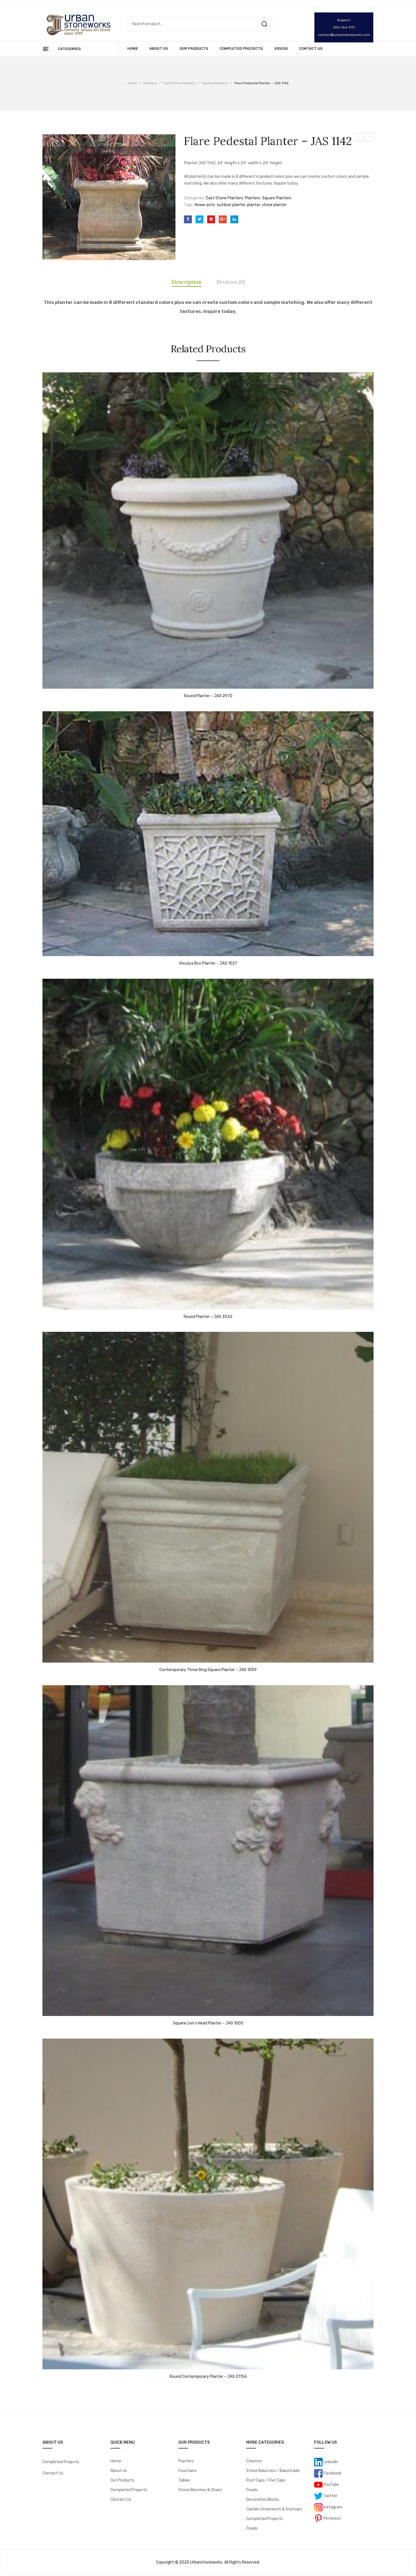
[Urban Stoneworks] (78, 24)
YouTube (331, 2484)
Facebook (332, 2473)
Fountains (187, 2471)
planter (254, 205)
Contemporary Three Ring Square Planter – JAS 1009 (208, 1670)
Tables (184, 2480)
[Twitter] (200, 219)
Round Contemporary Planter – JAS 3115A (208, 2377)
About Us (119, 2471)
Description (187, 282)
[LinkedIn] (234, 219)
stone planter (274, 205)
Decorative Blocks (263, 2500)
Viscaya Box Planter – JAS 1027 (208, 963)
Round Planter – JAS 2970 (208, 696)
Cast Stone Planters (179, 83)
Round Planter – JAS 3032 (208, 1317)
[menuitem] (133, 49)
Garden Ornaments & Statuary (274, 2509)
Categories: (194, 198)
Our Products (122, 2480)
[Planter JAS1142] (109, 197)
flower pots (205, 205)
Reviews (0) (231, 282)
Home (132, 83)
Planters (150, 83)
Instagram (333, 2507)
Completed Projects (61, 2462)
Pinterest (332, 2518)
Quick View (50, 683)
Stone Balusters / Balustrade (273, 2471)
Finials (252, 2490)
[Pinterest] (211, 219)
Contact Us (53, 2473)
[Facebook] (188, 219)
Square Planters (215, 83)
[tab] (187, 282)
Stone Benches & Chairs (200, 2490)
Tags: (189, 205)
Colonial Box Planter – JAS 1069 (360, 138)
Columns (254, 2461)
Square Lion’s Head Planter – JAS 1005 (369, 138)
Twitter (330, 2496)
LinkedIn (330, 2462)
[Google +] (223, 219)
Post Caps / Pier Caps (266, 2480)
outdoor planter (231, 205)
